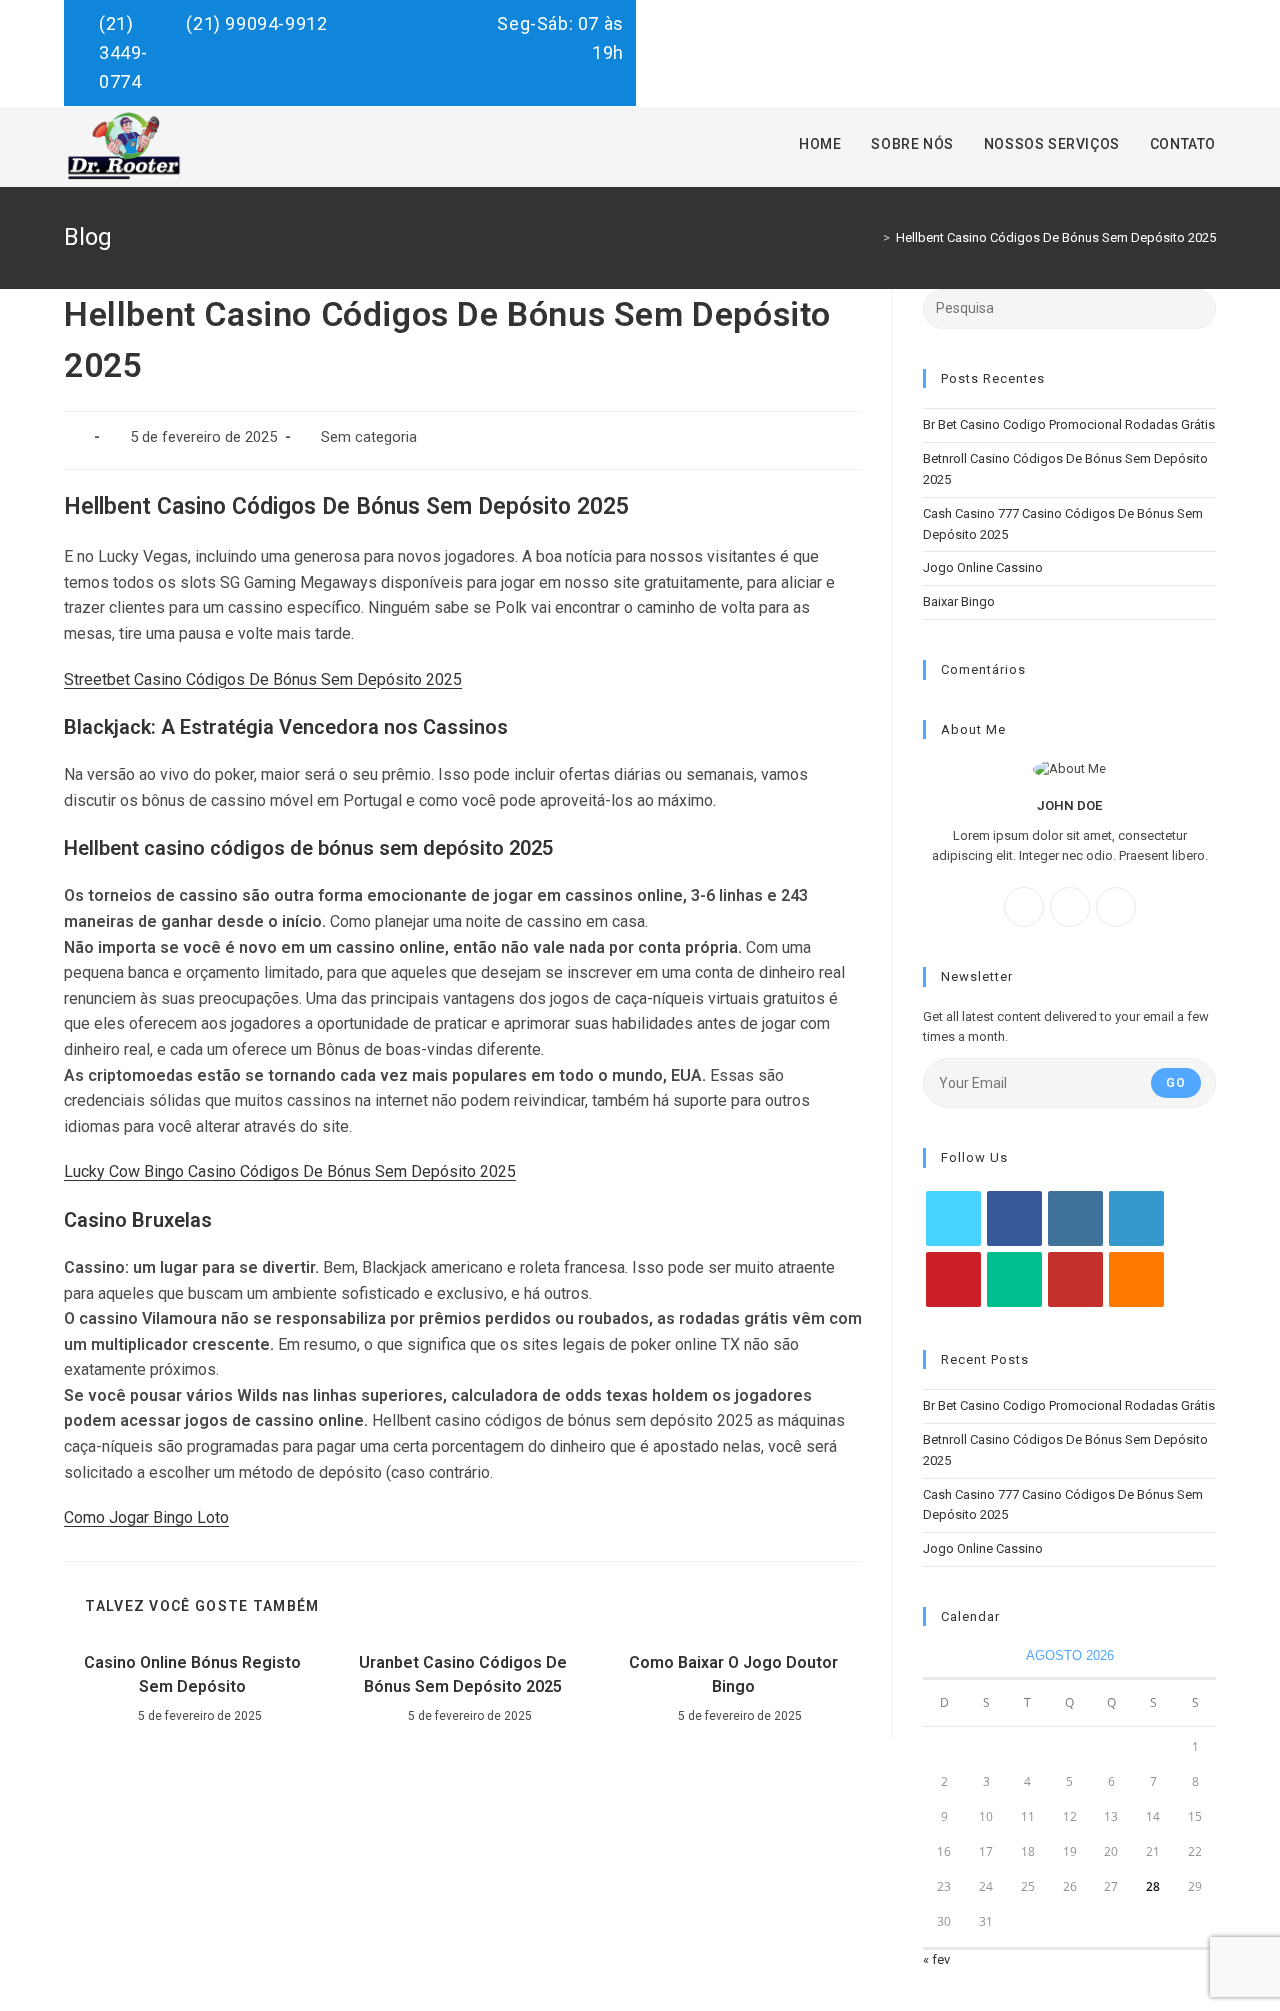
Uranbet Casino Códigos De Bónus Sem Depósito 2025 (463, 1674)
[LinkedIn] (1136, 1218)
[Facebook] (1024, 907)
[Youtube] (1075, 1279)
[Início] (872, 237)
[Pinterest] (953, 1279)
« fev (936, 1959)
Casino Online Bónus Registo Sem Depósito (192, 1674)
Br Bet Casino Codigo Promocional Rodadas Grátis (1069, 424)
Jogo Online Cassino (983, 567)
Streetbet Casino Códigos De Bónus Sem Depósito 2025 (263, 679)
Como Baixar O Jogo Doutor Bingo (733, 1674)
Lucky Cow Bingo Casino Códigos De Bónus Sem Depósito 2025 (290, 1171)
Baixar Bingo (959, 601)
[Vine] (1014, 1279)
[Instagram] (1070, 907)
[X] (1116, 907)
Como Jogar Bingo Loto (146, 1517)
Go (1176, 1083)
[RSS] (1136, 1279)
